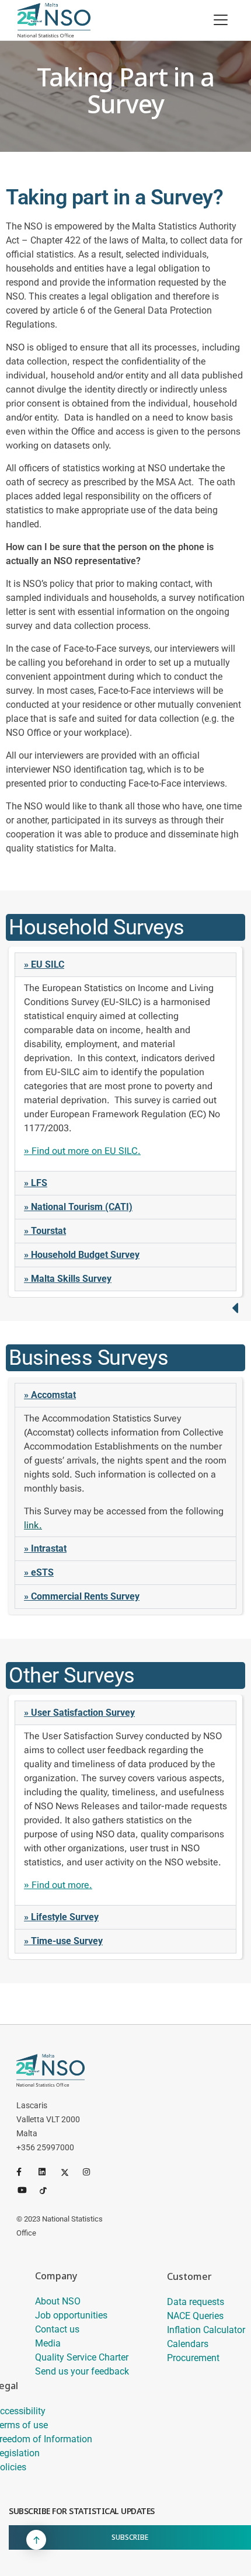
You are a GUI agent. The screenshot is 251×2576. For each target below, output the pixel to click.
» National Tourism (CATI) (78, 1207)
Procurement (193, 2358)
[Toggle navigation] (221, 20)
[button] (125, 965)
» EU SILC (44, 964)
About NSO (58, 2301)
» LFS (36, 1183)
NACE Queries (195, 2316)
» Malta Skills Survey (68, 1279)
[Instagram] (92, 2172)
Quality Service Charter (82, 2357)
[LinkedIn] (47, 2172)
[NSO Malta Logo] (54, 20)
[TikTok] (48, 2189)
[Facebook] (25, 2172)
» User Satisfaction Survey (79, 1713)
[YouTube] (26, 2189)
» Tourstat (45, 1231)
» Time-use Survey (63, 1941)
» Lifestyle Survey (61, 1917)
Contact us (57, 2329)
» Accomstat (50, 1395)
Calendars (188, 2344)
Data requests (196, 2302)
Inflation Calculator (206, 2330)
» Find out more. (58, 1885)
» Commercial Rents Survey (82, 1596)
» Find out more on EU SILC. (82, 1151)
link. (33, 1525)
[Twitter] (69, 2172)
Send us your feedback (82, 2371)
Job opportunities (71, 2315)
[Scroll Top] (36, 2540)
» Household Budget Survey (82, 1255)
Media (48, 2343)
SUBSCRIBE (130, 2537)
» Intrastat (45, 1548)
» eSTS (39, 1572)
